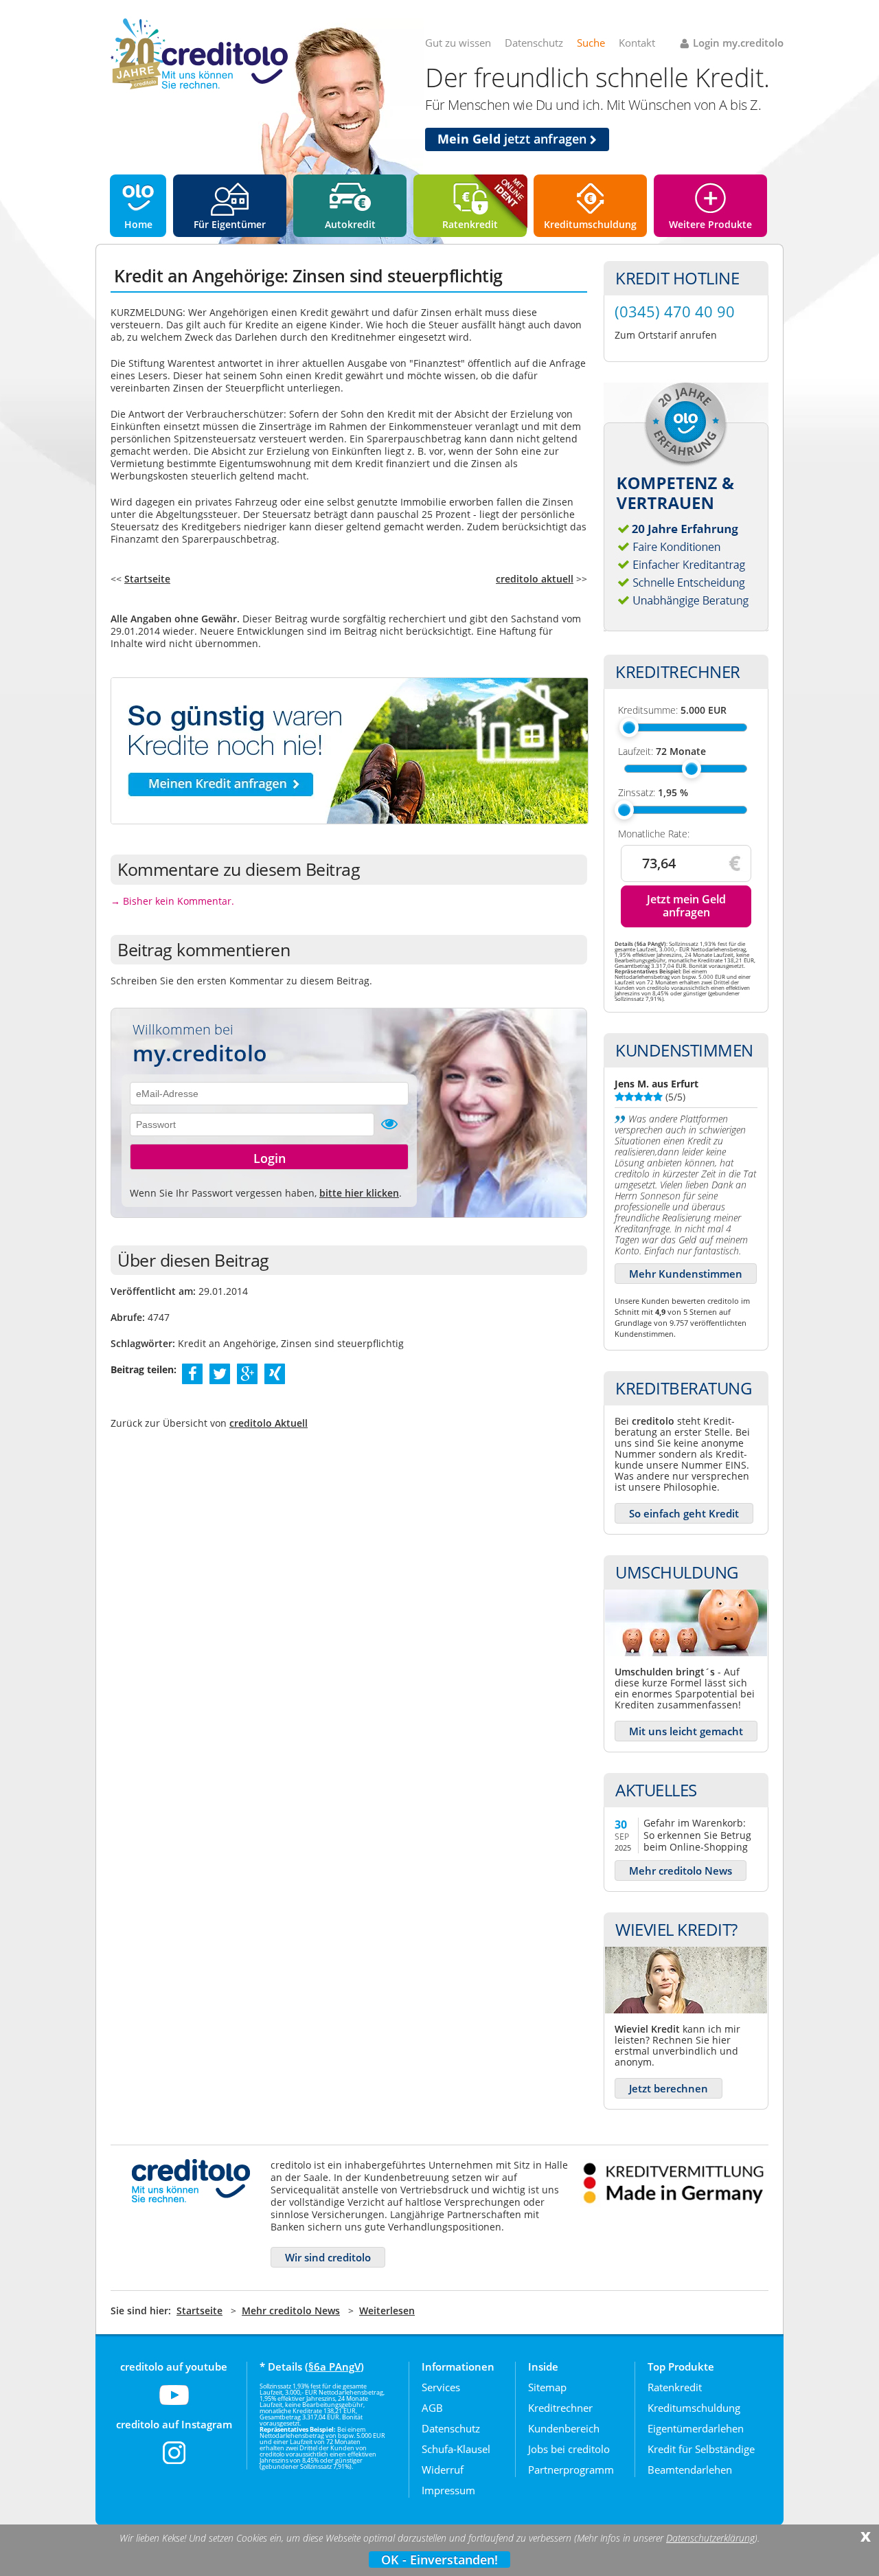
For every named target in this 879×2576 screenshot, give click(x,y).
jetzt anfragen (514, 139)
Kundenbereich (564, 2428)
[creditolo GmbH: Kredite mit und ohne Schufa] (199, 87)
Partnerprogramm (571, 2470)
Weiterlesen (387, 2311)
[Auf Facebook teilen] (193, 1373)
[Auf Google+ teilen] (247, 1373)
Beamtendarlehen (690, 2470)
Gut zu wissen (458, 43)
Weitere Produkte (710, 224)
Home (138, 224)
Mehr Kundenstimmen (686, 1274)
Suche (591, 43)
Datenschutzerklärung (710, 2538)
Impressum (448, 2490)
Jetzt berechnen (669, 2088)
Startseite (147, 579)
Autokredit (350, 224)
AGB (432, 2408)
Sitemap (547, 2387)
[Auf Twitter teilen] (220, 1373)
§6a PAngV (334, 2366)
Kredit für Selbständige (701, 2449)
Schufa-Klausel (456, 2449)
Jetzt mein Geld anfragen (686, 906)
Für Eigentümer (230, 224)
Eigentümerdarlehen (696, 2428)
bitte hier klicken (359, 1193)
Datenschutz (534, 43)
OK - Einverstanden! (439, 2560)
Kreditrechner (560, 2408)
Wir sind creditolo (328, 2257)
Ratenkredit (470, 224)
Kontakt (637, 43)
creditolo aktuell (535, 579)
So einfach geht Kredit (684, 1513)
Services (441, 2387)
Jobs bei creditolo (569, 2449)
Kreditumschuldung (590, 224)
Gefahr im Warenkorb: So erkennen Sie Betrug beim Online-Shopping (697, 1834)
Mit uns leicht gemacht (686, 1731)
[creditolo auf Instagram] (174, 2461)
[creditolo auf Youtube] (174, 2404)
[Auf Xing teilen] (275, 1373)
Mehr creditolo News (681, 1871)
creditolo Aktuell (269, 1423)
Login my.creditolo (738, 43)
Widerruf (443, 2470)
